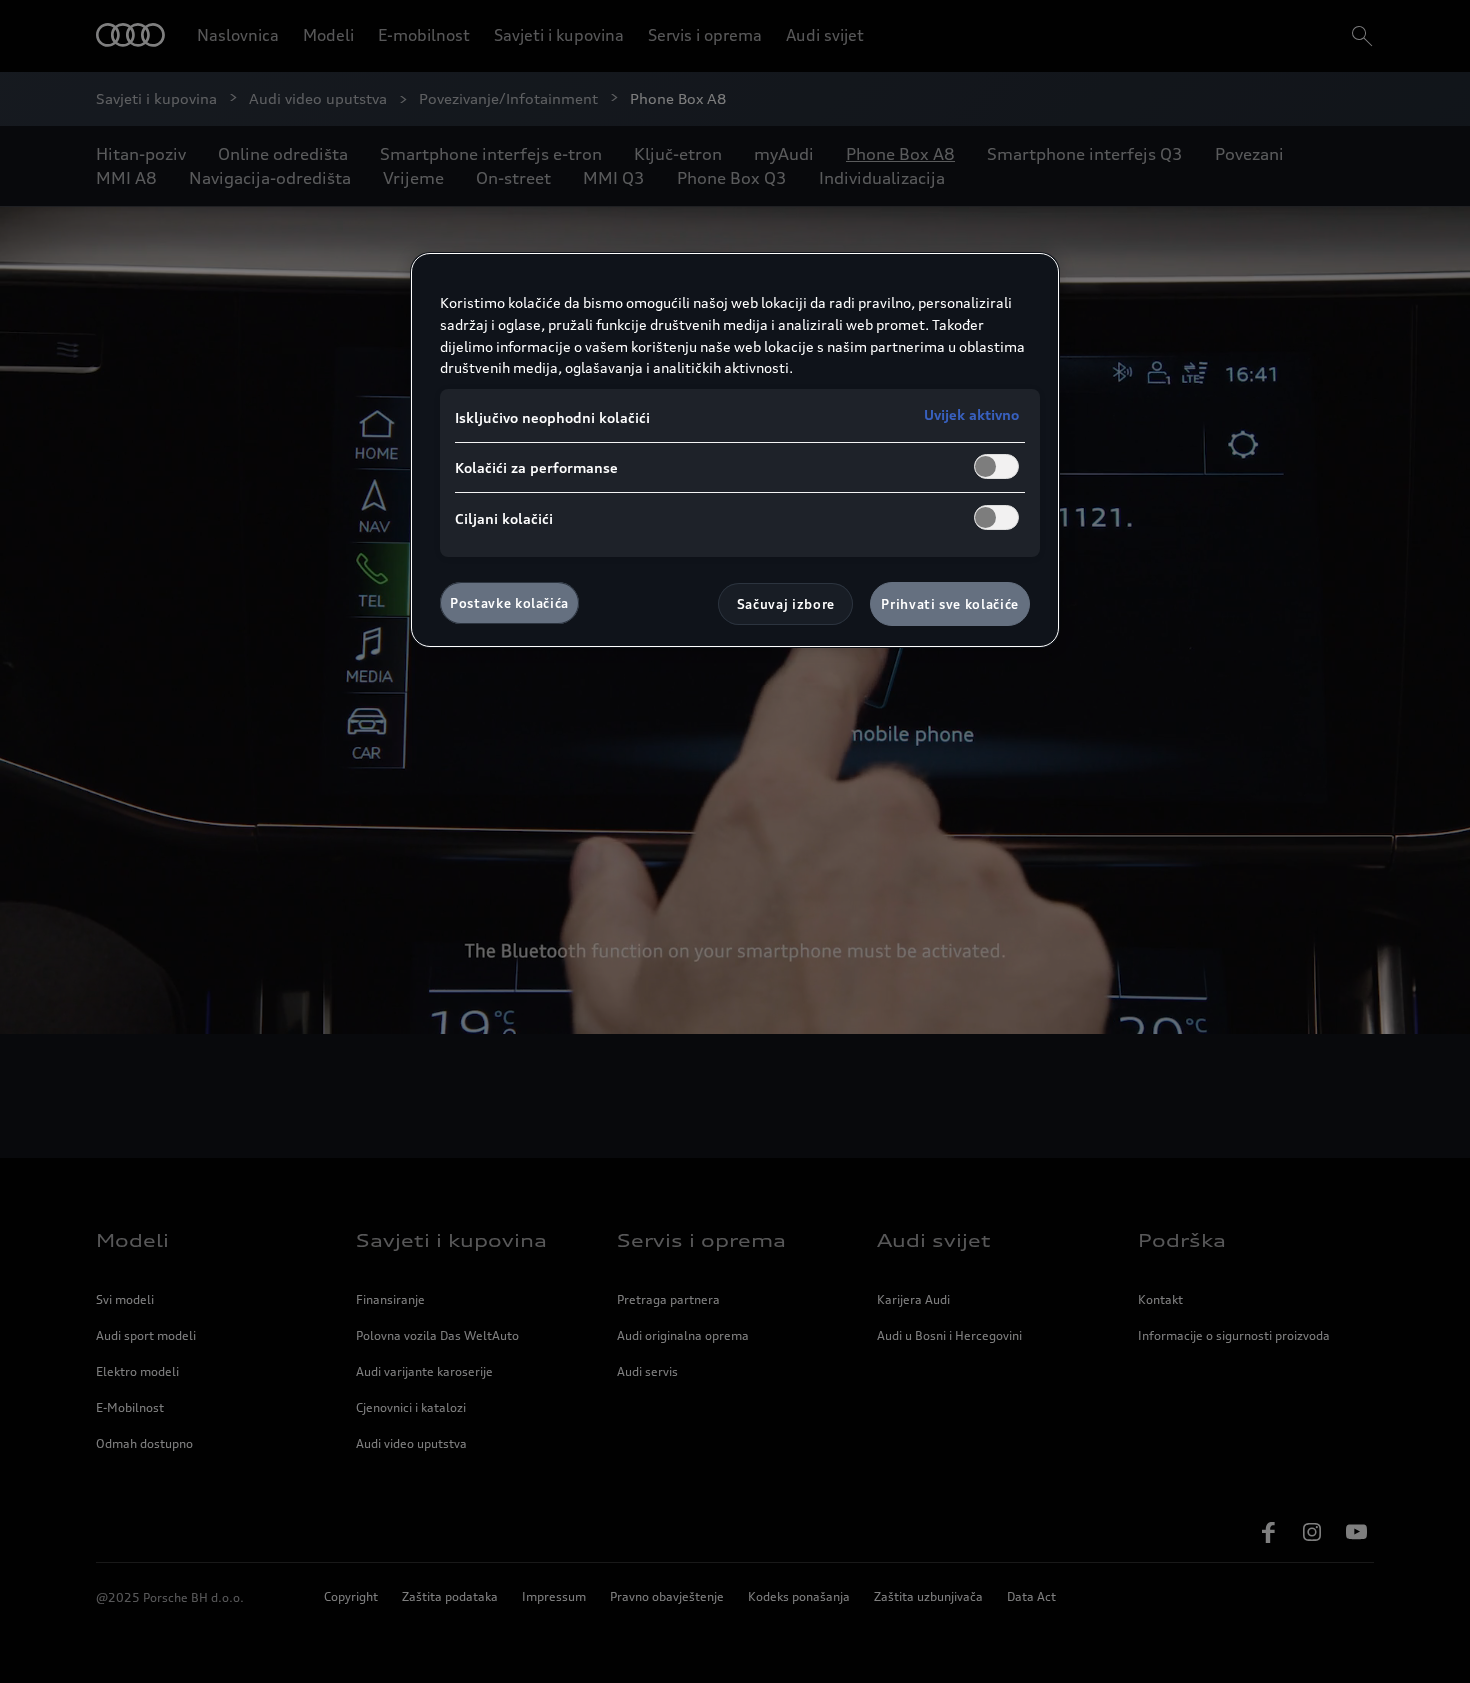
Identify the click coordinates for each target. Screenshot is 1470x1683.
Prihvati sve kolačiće (950, 604)
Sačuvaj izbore (786, 604)
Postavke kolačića (509, 603)
